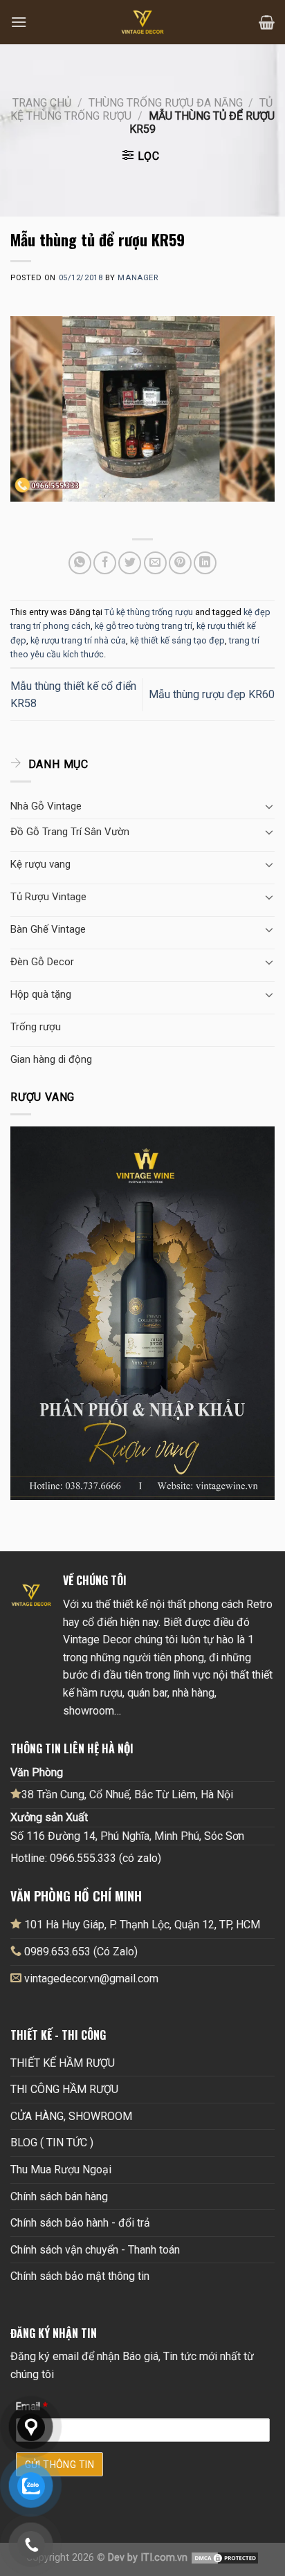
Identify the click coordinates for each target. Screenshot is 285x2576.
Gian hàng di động (51, 1059)
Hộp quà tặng (41, 994)
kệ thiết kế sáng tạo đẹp (177, 640)
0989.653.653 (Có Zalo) (81, 1952)
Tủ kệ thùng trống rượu (149, 612)
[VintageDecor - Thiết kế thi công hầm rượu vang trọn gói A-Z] (142, 22)
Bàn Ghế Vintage (48, 929)
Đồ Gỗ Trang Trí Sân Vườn (70, 832)
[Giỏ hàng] (267, 22)
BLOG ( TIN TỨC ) (52, 2143)
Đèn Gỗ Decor (42, 962)
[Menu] (19, 22)
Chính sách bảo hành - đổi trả (80, 2223)
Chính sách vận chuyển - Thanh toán (95, 2250)
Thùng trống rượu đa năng (166, 103)
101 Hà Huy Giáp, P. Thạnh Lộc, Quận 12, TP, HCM (141, 1925)
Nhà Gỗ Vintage (46, 806)
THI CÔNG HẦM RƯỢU (64, 2089)
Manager (138, 278)
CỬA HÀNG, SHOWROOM (71, 2116)
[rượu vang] (142, 1313)
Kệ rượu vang (40, 864)
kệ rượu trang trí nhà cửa (78, 640)
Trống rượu (36, 1027)
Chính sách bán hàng (59, 2196)
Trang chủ (42, 103)
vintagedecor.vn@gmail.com (91, 1979)
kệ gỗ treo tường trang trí (144, 626)
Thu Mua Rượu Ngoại (61, 2169)
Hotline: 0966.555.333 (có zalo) (86, 1858)
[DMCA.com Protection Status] (225, 2558)
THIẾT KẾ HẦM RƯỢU (63, 2063)
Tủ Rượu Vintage (48, 897)
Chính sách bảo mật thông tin (80, 2276)
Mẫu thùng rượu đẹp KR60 (212, 694)
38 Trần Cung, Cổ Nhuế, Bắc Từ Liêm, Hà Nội (127, 1794)
